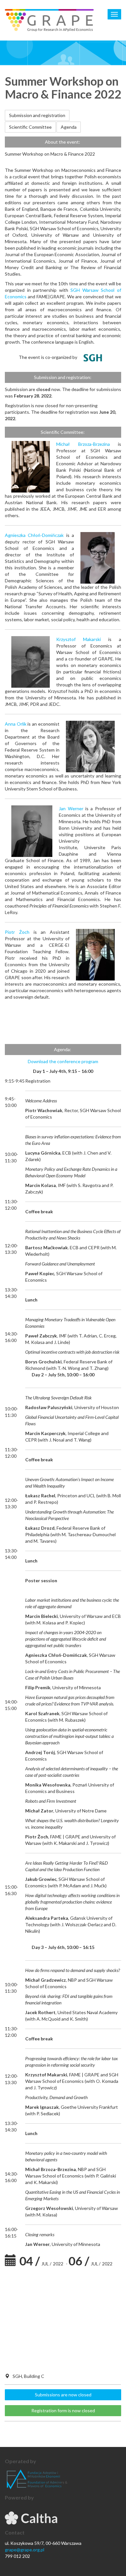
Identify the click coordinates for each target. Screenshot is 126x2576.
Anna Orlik (16, 724)
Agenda (69, 127)
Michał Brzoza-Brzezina (83, 444)
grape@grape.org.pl (25, 2550)
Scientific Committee (30, 127)
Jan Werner (71, 808)
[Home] (49, 20)
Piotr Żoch (17, 932)
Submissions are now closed (63, 2395)
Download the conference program (63, 1061)
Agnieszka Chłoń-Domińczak (34, 535)
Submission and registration (37, 115)
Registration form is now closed (63, 2410)
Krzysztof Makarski (79, 639)
